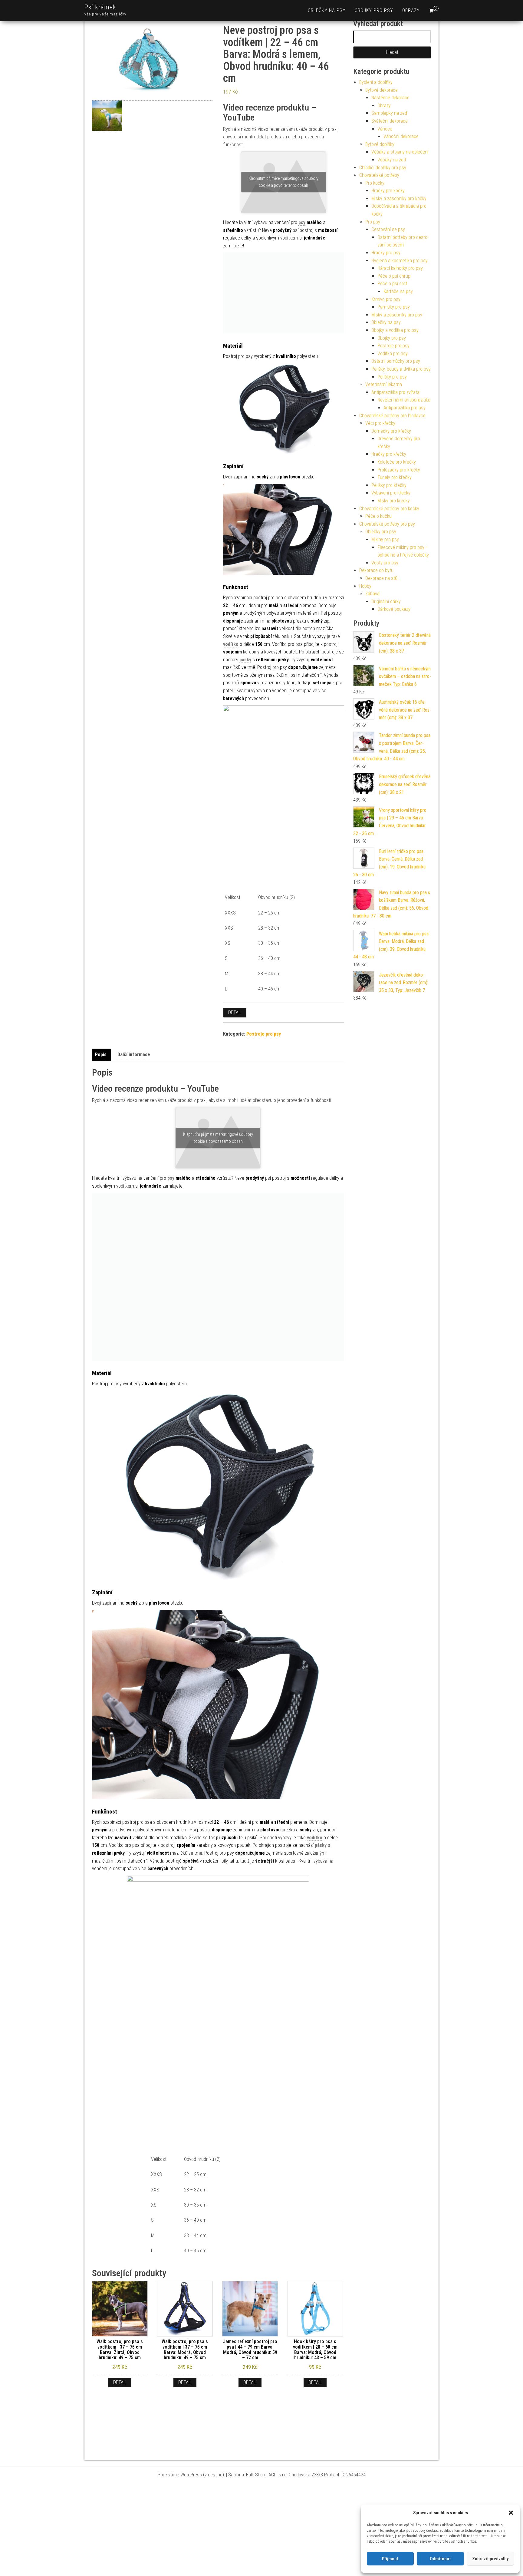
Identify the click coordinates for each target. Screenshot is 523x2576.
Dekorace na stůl (382, 578)
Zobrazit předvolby (490, 2559)
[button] (511, 2513)
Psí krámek (100, 7)
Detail (235, 1012)
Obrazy (411, 10)
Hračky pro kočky (388, 191)
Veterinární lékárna (384, 384)
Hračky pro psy (386, 253)
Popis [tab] (101, 1055)
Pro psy (373, 222)
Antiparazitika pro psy (405, 408)
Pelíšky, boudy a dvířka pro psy (401, 369)
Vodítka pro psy (393, 354)
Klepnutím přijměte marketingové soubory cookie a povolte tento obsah (283, 182)
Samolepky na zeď (389, 113)
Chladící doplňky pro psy (383, 168)
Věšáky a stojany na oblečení (400, 152)
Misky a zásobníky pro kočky (399, 198)
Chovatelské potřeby (379, 175)
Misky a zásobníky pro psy (397, 315)
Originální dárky (386, 602)
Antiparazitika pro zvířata (395, 392)
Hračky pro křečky (389, 454)
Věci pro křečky (380, 423)
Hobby (365, 586)
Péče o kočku (378, 516)
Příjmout (390, 2559)
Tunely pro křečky (395, 477)
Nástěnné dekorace (390, 98)
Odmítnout (440, 2559)
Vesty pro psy (385, 563)
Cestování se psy (388, 229)
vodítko (231, 644)
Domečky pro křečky (391, 431)
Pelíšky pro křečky (389, 485)
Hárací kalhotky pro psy (400, 268)
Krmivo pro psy (386, 299)
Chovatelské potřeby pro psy (387, 524)
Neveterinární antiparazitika (404, 400)
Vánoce (385, 129)
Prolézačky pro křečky (399, 470)
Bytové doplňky (380, 144)
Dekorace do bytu (376, 570)
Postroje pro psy (264, 1034)
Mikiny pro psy (385, 539)
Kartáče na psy (398, 291)
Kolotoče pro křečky (397, 462)
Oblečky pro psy (381, 532)
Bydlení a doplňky (376, 82)
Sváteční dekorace (390, 121)
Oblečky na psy (327, 10)
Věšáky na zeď (392, 160)
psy (302, 222)
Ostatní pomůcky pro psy (396, 361)
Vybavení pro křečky (391, 493)
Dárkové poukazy (394, 609)
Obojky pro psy (374, 10)
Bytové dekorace (382, 90)
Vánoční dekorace (401, 136)
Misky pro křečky (394, 501)
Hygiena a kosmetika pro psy (400, 261)
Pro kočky (375, 183)
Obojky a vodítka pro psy (395, 330)
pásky (245, 660)
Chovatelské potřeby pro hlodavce (392, 416)
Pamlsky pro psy (394, 307)
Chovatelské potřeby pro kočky (389, 509)
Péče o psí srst (392, 284)
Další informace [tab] (134, 1055)
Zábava (372, 594)
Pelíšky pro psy (392, 377)
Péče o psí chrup (394, 276)
